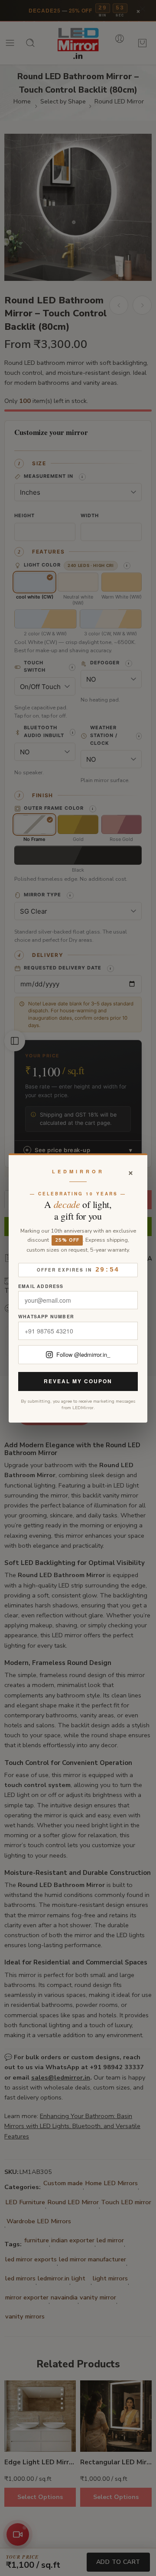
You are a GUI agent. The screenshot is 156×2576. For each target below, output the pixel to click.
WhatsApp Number (46, 1317)
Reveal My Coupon (78, 1381)
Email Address (41, 1286)
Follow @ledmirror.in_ (83, 1354)
